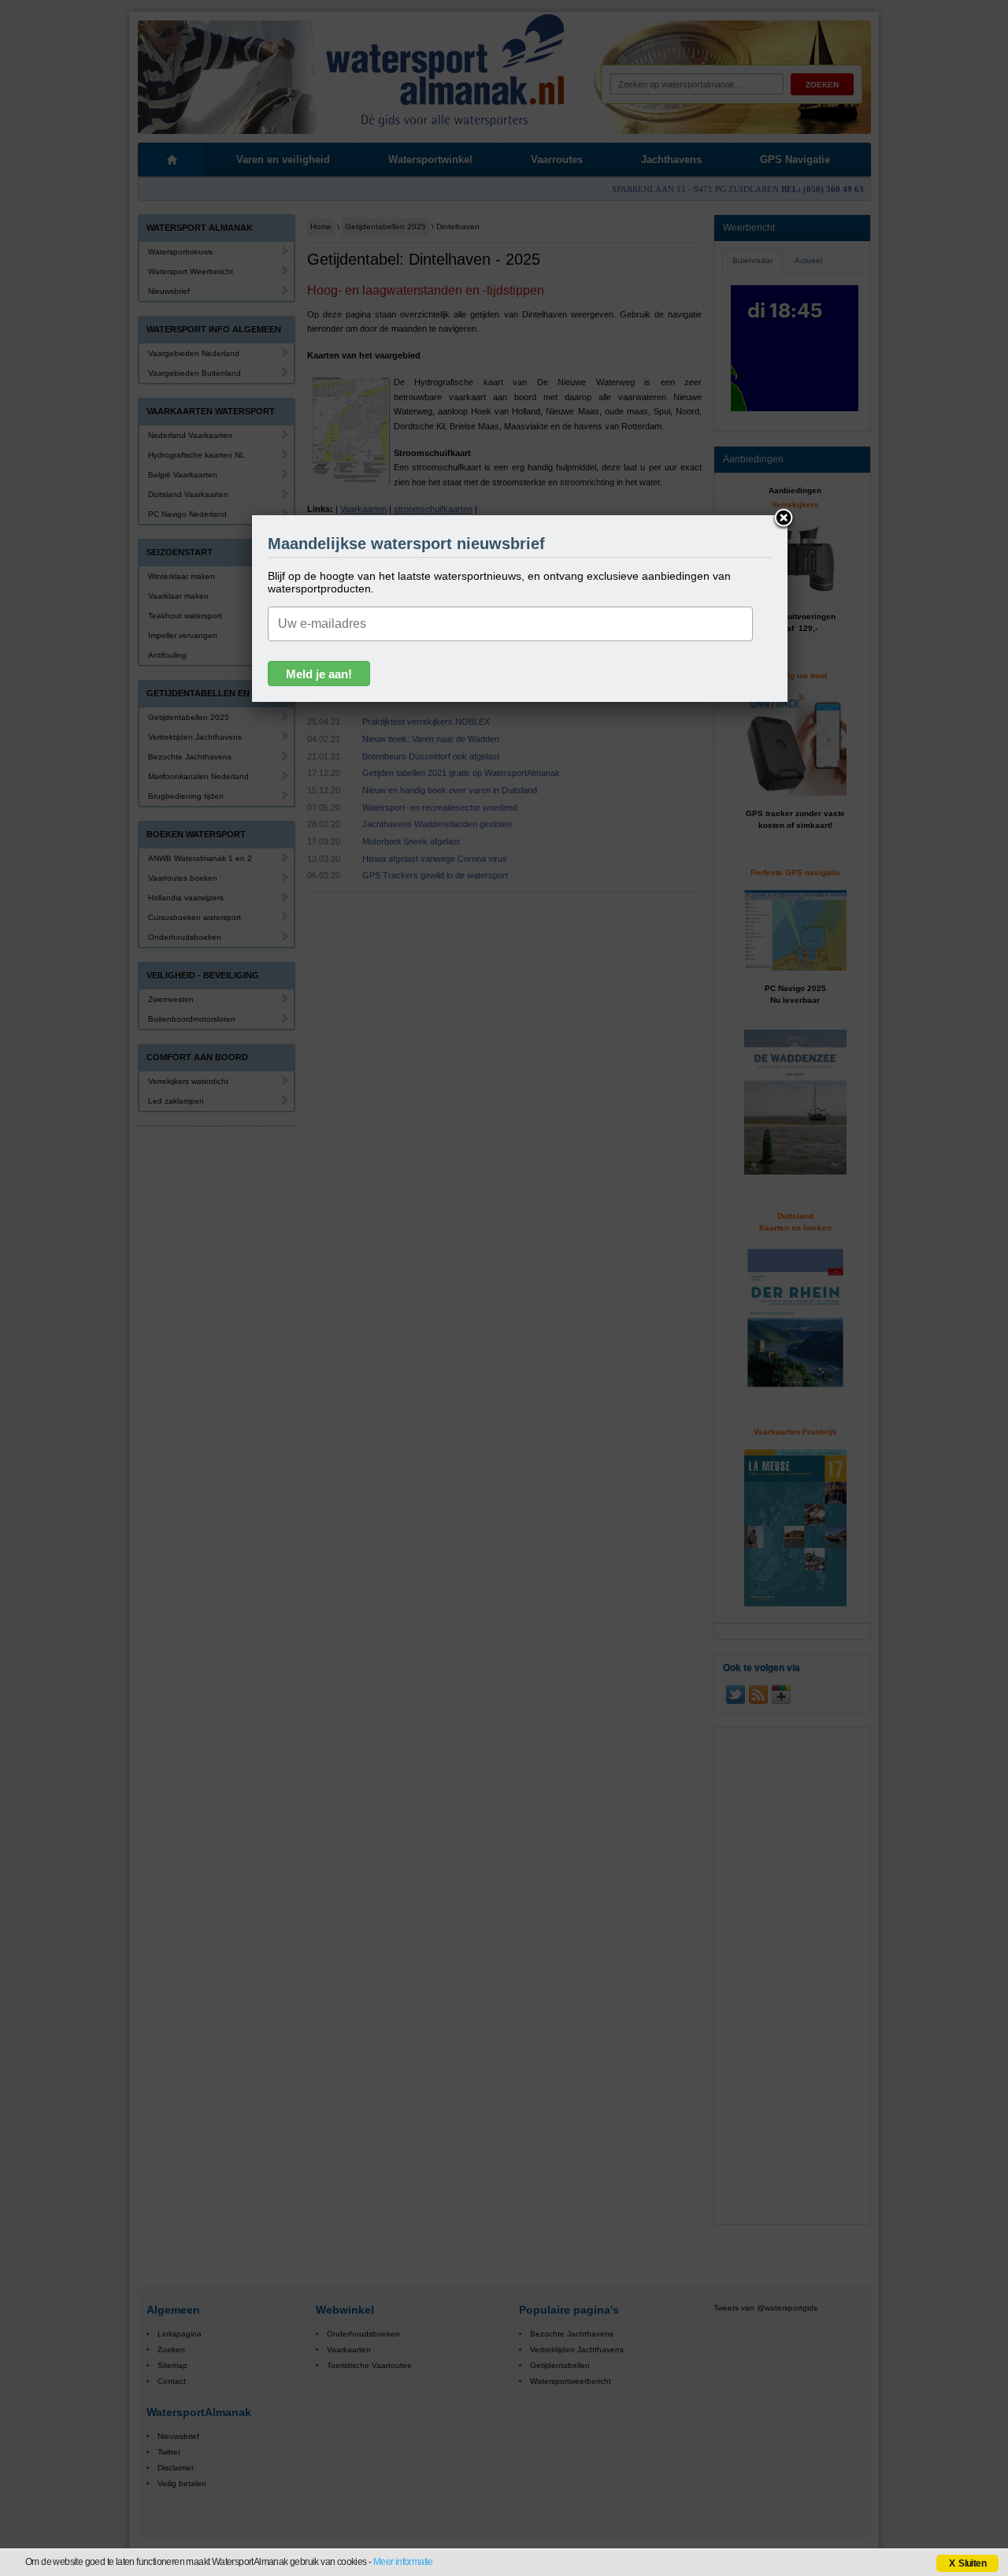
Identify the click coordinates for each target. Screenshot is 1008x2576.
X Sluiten (967, 2563)
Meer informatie (403, 2562)
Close (784, 519)
